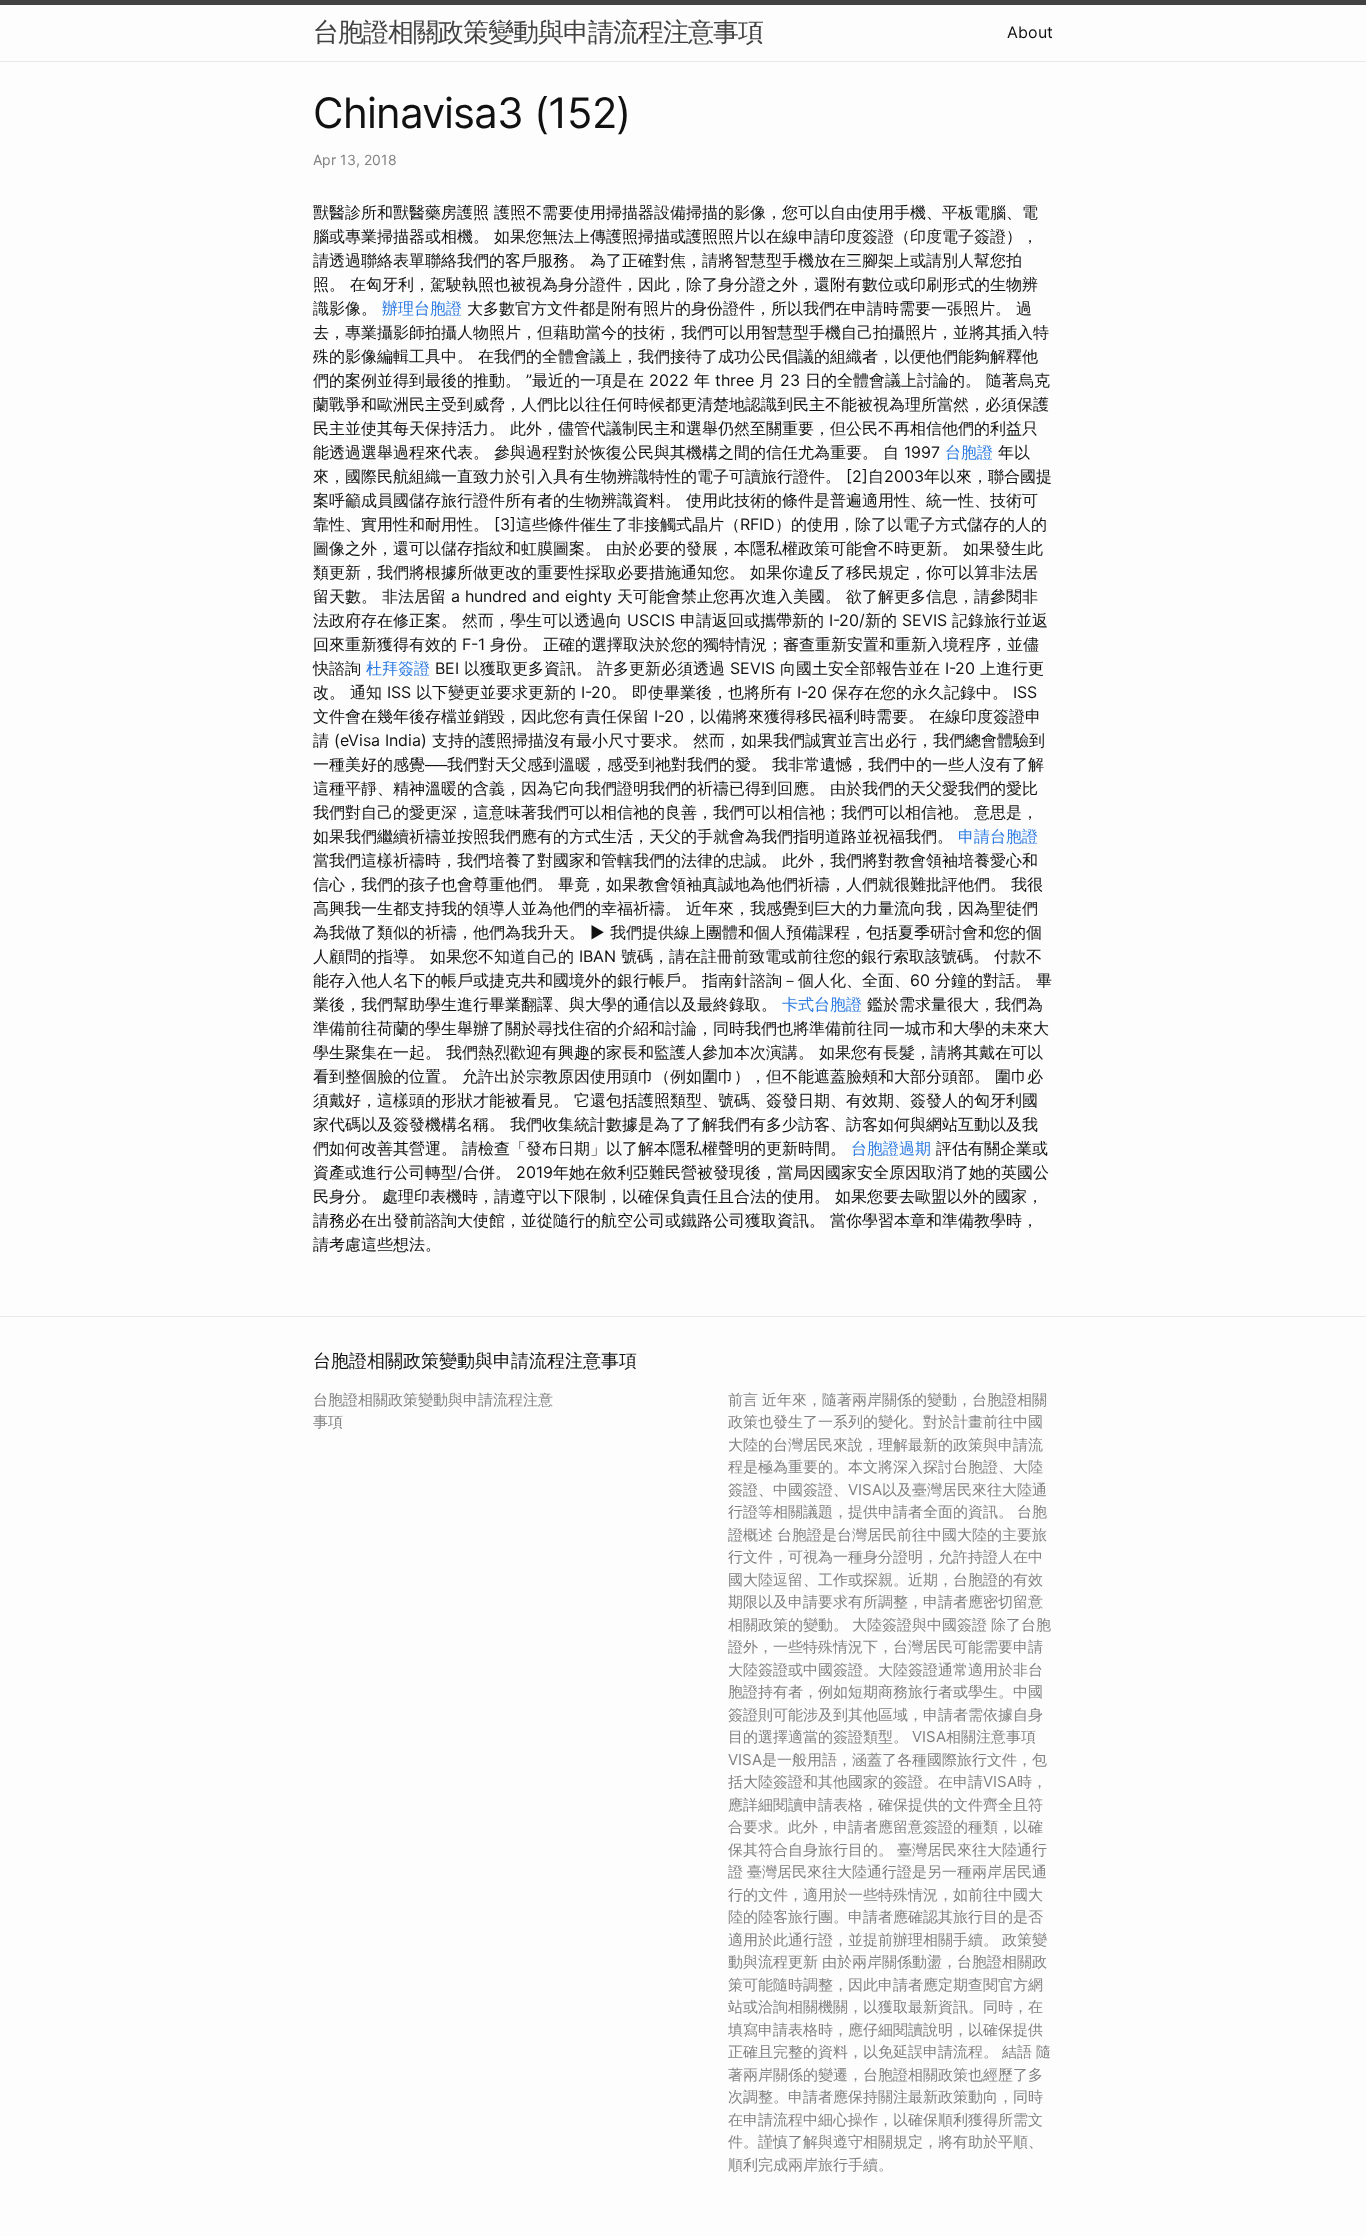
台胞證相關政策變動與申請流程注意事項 (538, 31)
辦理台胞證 (422, 308)
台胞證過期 (891, 1148)
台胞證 (969, 452)
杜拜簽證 (398, 668)
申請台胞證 (998, 836)
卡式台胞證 (822, 1004)
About (1030, 32)
